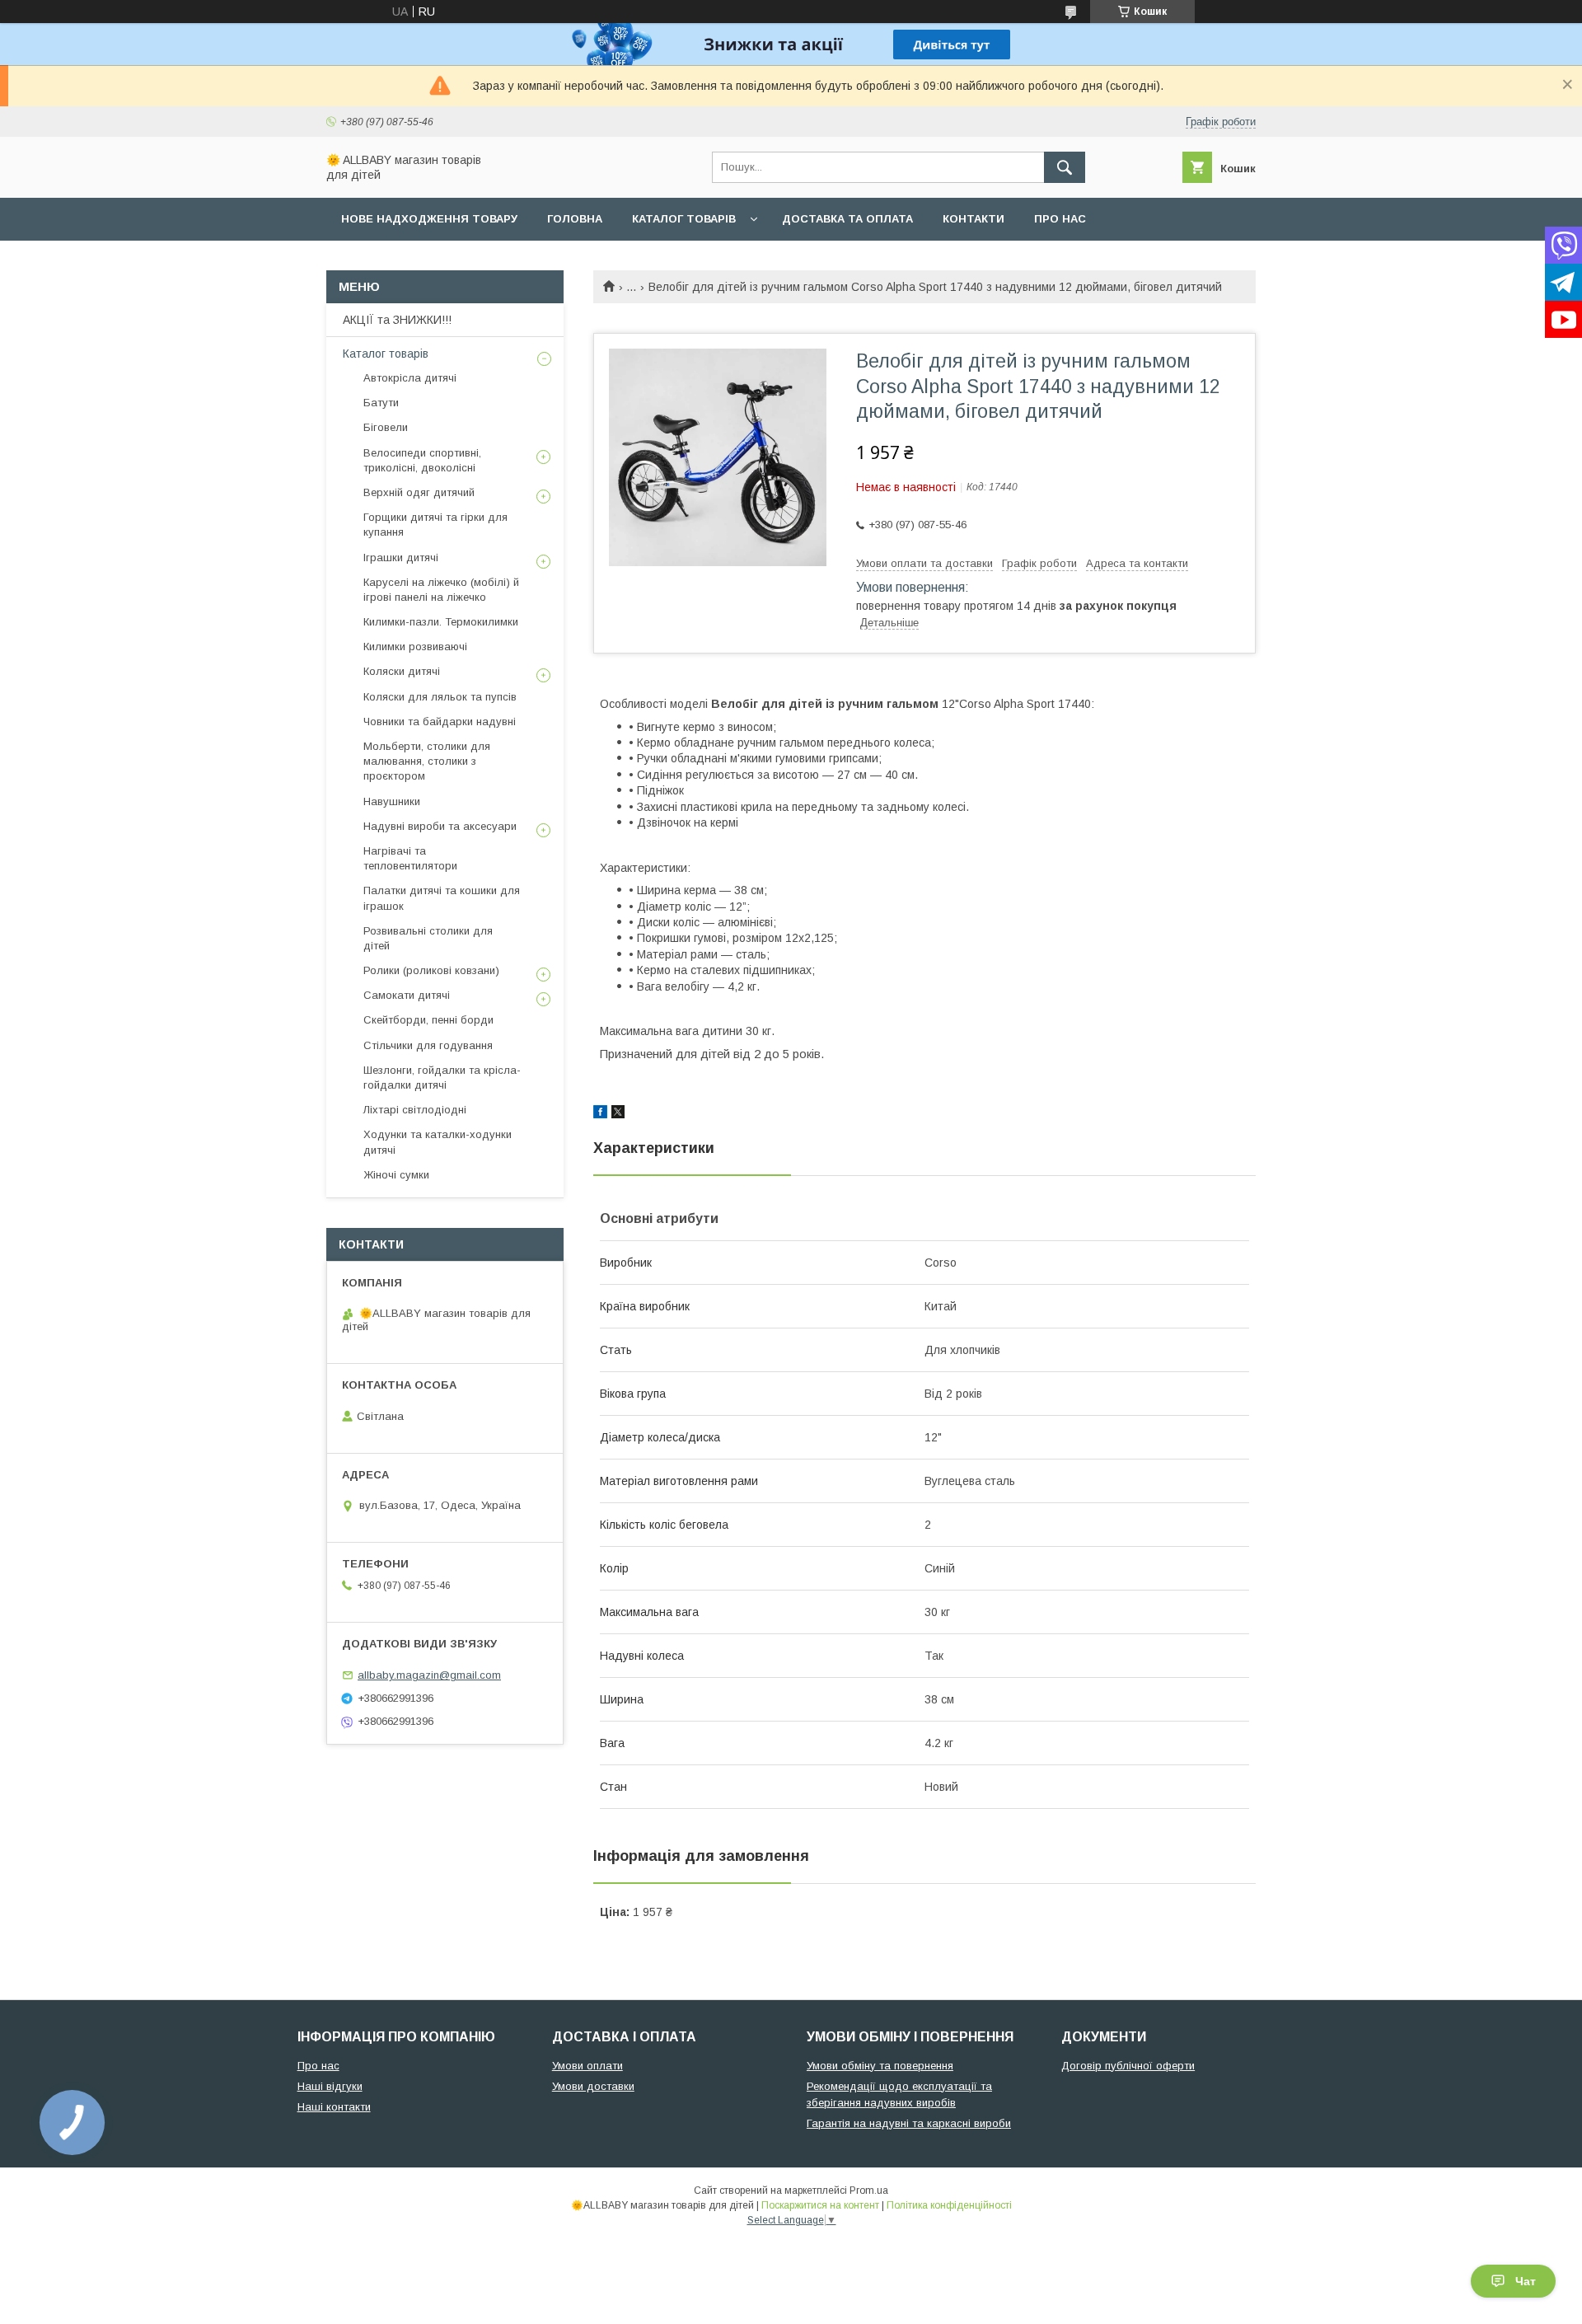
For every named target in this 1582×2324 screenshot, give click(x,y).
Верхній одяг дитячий (419, 492)
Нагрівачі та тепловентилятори (410, 858)
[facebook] (600, 1114)
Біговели (386, 427)
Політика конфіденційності (949, 2205)
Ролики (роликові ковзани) (431, 970)
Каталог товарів (684, 219)
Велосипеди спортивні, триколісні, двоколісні (422, 460)
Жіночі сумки (396, 1175)
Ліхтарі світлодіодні (415, 1110)
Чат (1526, 2281)
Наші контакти (334, 2107)
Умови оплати (587, 2066)
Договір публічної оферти (1128, 2066)
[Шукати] (1065, 167)
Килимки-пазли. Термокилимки (441, 622)
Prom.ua (869, 2190)
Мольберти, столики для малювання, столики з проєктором (427, 761)
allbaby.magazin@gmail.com (429, 1675)
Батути (381, 403)
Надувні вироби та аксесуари (440, 826)
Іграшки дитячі (401, 558)
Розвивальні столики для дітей (428, 938)
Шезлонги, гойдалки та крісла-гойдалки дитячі (442, 1078)
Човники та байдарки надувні (440, 722)
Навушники (392, 801)
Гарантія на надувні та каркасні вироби (909, 2123)
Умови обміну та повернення (880, 2066)
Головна (575, 219)
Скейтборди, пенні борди (428, 1020)
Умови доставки (593, 2086)
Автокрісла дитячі (410, 378)
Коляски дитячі (402, 671)
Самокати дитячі (407, 995)
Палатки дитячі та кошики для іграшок (442, 898)
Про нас (1060, 219)
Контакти (974, 219)
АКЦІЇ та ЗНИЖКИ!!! (397, 320)
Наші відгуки (330, 2086)
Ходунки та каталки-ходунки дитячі (438, 1142)
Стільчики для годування (428, 1045)
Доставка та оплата (847, 219)
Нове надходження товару (429, 219)
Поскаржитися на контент (820, 2205)
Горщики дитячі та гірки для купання (435, 525)
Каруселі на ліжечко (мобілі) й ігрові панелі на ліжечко (441, 590)
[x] (618, 1114)
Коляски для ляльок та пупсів (440, 697)
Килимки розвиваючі (415, 647)
